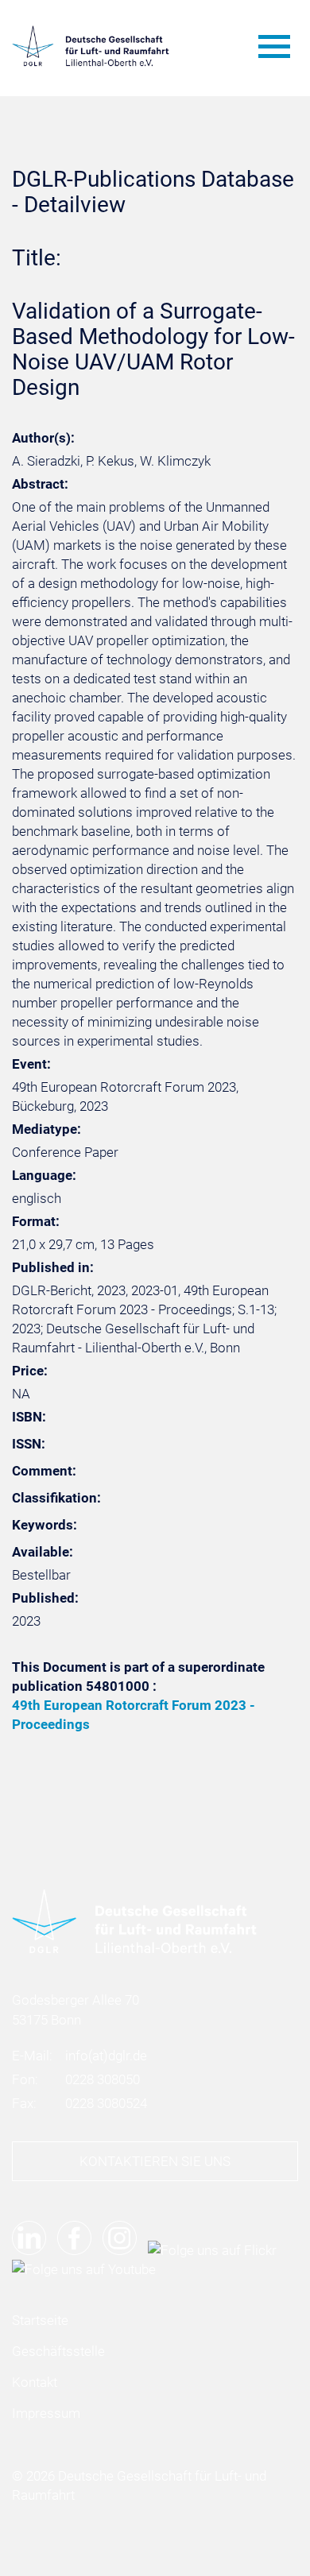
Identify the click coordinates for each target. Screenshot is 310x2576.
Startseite (40, 2320)
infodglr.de (106, 2056)
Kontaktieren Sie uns (155, 2161)
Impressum (46, 2413)
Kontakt (35, 2382)
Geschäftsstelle (58, 2351)
